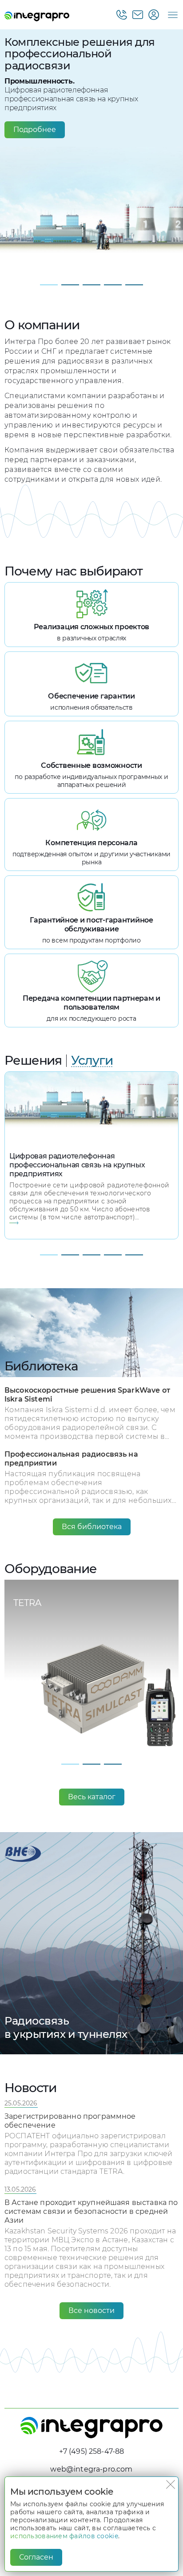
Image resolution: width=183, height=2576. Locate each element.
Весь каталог (92, 1797)
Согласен (36, 2557)
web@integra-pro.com (91, 2469)
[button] (49, 285)
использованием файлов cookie (64, 2536)
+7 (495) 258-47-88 (92, 2451)
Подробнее (35, 130)
